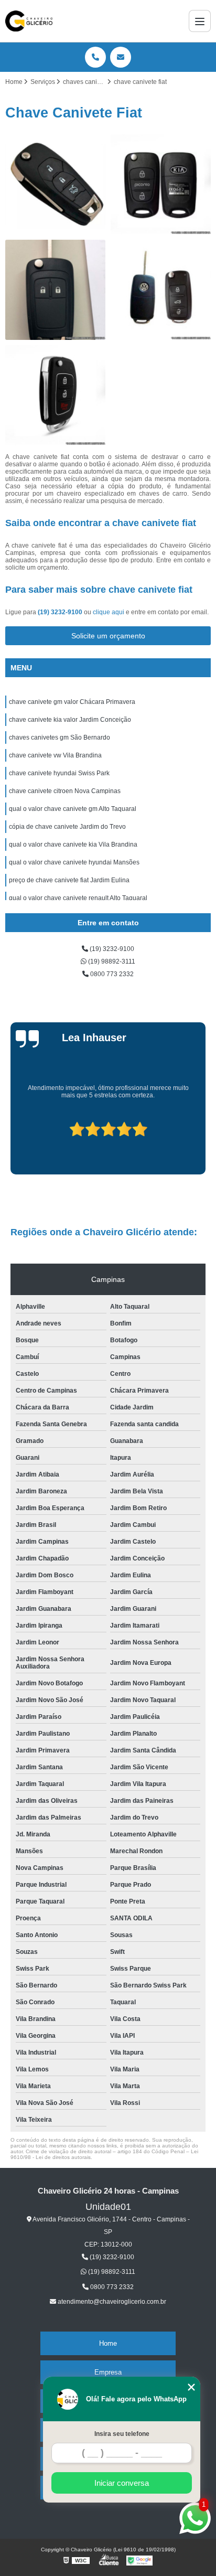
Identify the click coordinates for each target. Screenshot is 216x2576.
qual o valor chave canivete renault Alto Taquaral (78, 898)
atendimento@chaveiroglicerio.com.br (111, 2302)
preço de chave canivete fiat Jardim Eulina (69, 880)
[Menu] (200, 21)
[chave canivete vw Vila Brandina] (161, 290)
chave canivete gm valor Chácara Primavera (72, 702)
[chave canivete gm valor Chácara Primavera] (55, 184)
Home (108, 2343)
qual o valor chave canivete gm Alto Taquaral (73, 809)
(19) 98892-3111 (111, 961)
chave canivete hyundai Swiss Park (59, 773)
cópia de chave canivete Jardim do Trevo (67, 827)
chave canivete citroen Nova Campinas (65, 791)
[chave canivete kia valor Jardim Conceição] (161, 184)
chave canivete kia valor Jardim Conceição (70, 720)
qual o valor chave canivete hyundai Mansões (74, 862)
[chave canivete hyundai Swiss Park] (55, 395)
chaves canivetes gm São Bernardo (60, 737)
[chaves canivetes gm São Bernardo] (55, 290)
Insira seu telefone (122, 2434)
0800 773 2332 (111, 974)
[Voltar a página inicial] (29, 21)
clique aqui (109, 612)
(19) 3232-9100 (61, 612)
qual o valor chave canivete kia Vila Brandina (73, 845)
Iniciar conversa (122, 2483)
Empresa (108, 2372)
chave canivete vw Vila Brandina (55, 755)
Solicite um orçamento (108, 636)
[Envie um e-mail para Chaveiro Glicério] (121, 57)
